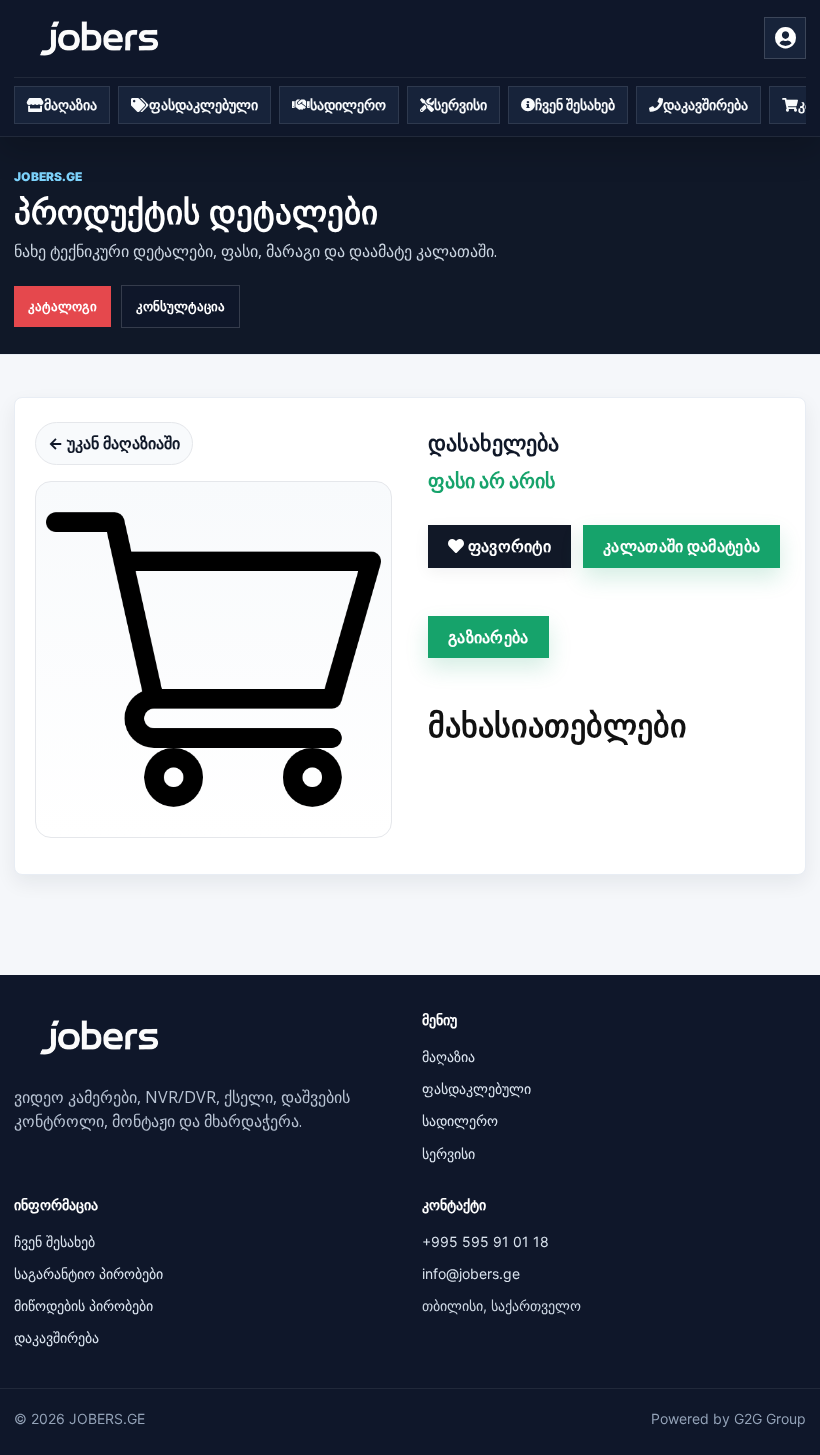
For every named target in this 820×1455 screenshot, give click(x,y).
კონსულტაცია (180, 306)
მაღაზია (448, 1056)
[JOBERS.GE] (99, 38)
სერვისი (448, 1153)
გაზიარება (488, 637)
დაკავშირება (56, 1337)
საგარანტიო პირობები (88, 1273)
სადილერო (460, 1120)
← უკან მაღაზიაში (114, 443)
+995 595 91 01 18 (485, 1241)
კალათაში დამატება (681, 546)
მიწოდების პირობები (83, 1305)
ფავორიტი (507, 546)
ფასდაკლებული (476, 1088)
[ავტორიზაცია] (785, 38)
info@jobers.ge (471, 1273)
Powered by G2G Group (728, 1418)
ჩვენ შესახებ (54, 1241)
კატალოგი (62, 306)
